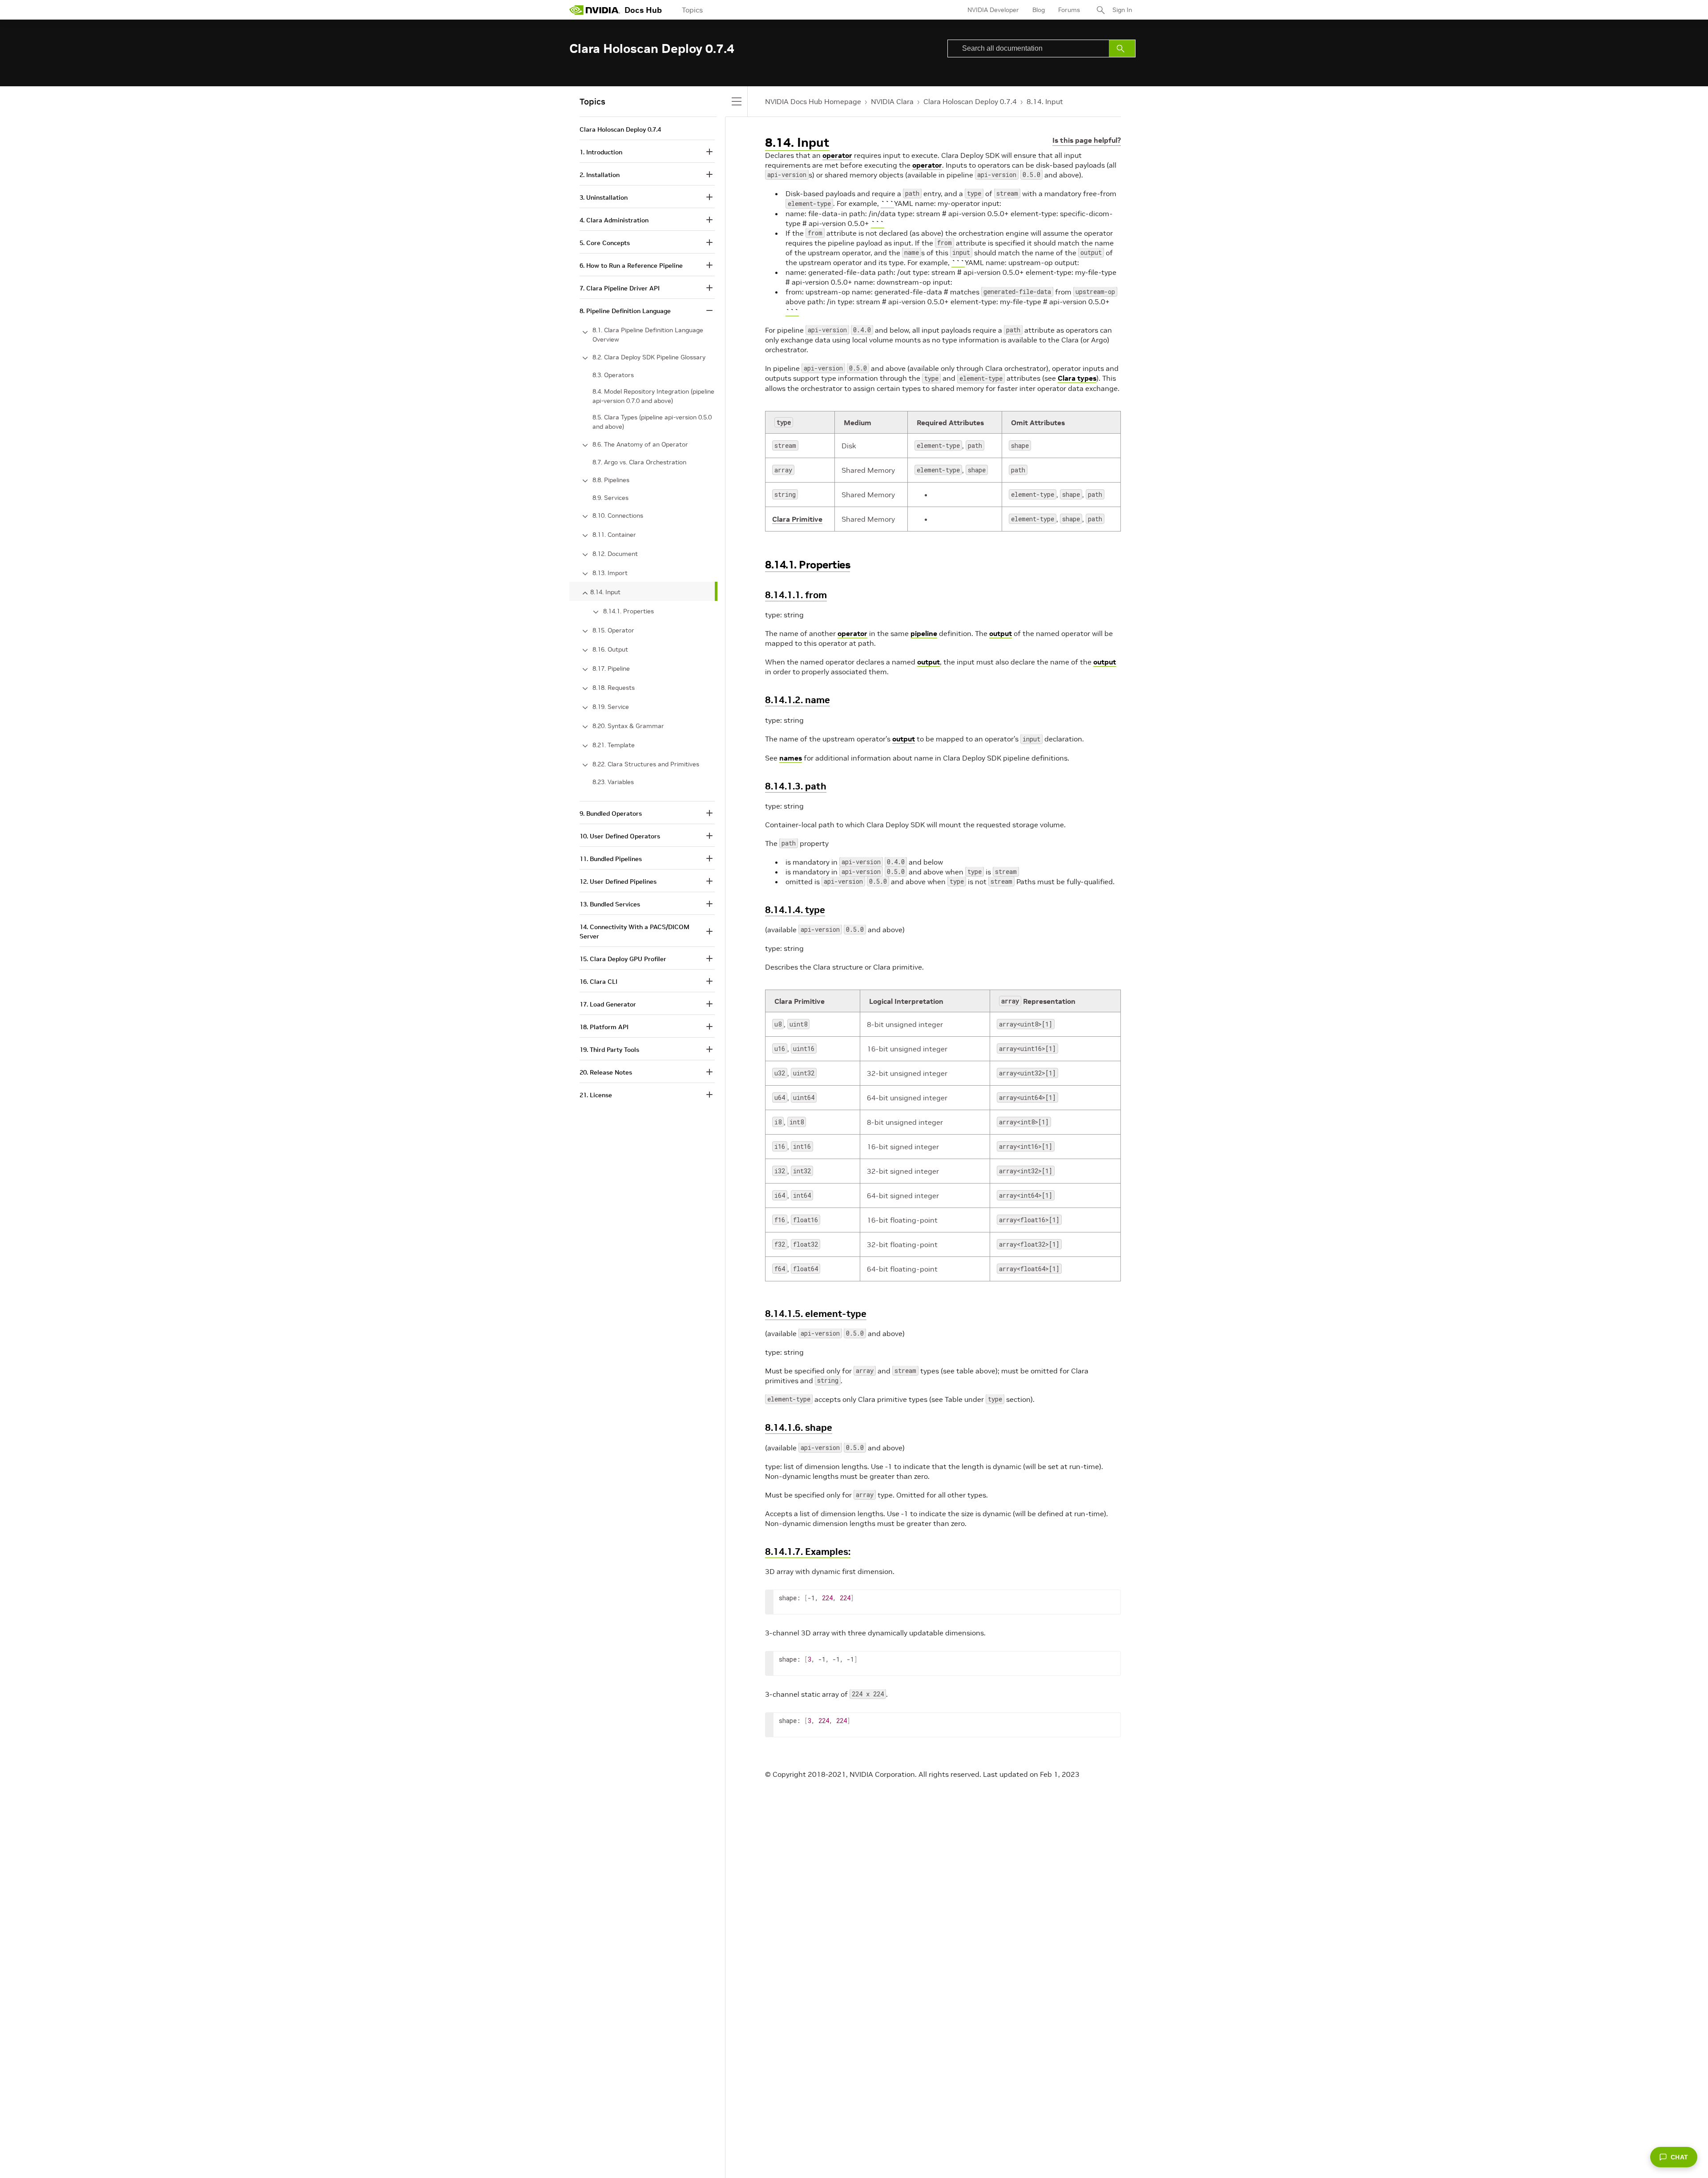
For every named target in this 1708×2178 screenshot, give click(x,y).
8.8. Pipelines (611, 480)
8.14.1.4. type (795, 910)
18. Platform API (604, 1027)
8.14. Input (1045, 101)
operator (837, 155)
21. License (596, 1095)
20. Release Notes (606, 1072)
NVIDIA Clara (892, 101)
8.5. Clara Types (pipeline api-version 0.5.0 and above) (652, 422)
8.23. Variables (613, 782)
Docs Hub (643, 10)
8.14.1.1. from (796, 595)
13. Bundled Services (610, 904)
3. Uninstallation (604, 197)
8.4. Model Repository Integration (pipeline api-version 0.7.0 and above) (653, 396)
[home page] (595, 10)
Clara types (1077, 378)
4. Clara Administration (614, 220)
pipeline (924, 633)
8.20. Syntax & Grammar (628, 726)
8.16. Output (610, 649)
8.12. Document (615, 554)
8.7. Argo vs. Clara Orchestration (639, 462)
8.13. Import (610, 573)
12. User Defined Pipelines (618, 882)
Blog (1039, 10)
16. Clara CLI (598, 982)
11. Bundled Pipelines (611, 859)
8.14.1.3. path (796, 786)
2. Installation (600, 175)
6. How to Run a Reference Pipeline (631, 266)
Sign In (1122, 10)
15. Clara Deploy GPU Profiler (623, 959)
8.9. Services (610, 498)
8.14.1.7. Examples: (808, 1552)
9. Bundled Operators (611, 813)
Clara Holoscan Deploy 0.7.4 (970, 101)
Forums (1069, 10)
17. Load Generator (608, 1004)
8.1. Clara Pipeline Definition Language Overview (648, 335)
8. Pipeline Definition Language (625, 311)
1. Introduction (601, 152)
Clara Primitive (797, 519)
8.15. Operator (613, 630)
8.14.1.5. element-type (816, 1314)
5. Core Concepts (605, 243)
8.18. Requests (614, 688)
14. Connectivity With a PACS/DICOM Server (634, 932)
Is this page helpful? (1087, 140)
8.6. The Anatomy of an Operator (640, 444)
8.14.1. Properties (808, 565)
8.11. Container (614, 535)
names (791, 758)
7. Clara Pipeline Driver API (620, 288)
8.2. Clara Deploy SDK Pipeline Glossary (649, 357)
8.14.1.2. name (798, 700)
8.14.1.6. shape (799, 1427)
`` (885, 203)
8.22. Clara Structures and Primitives (646, 764)
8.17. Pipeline (611, 668)
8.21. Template (614, 745)
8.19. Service (611, 707)
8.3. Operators (613, 375)
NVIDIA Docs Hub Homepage (813, 101)
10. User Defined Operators (620, 836)
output (1001, 633)
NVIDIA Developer (993, 10)
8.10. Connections (618, 515)
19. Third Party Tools (609, 1050)
